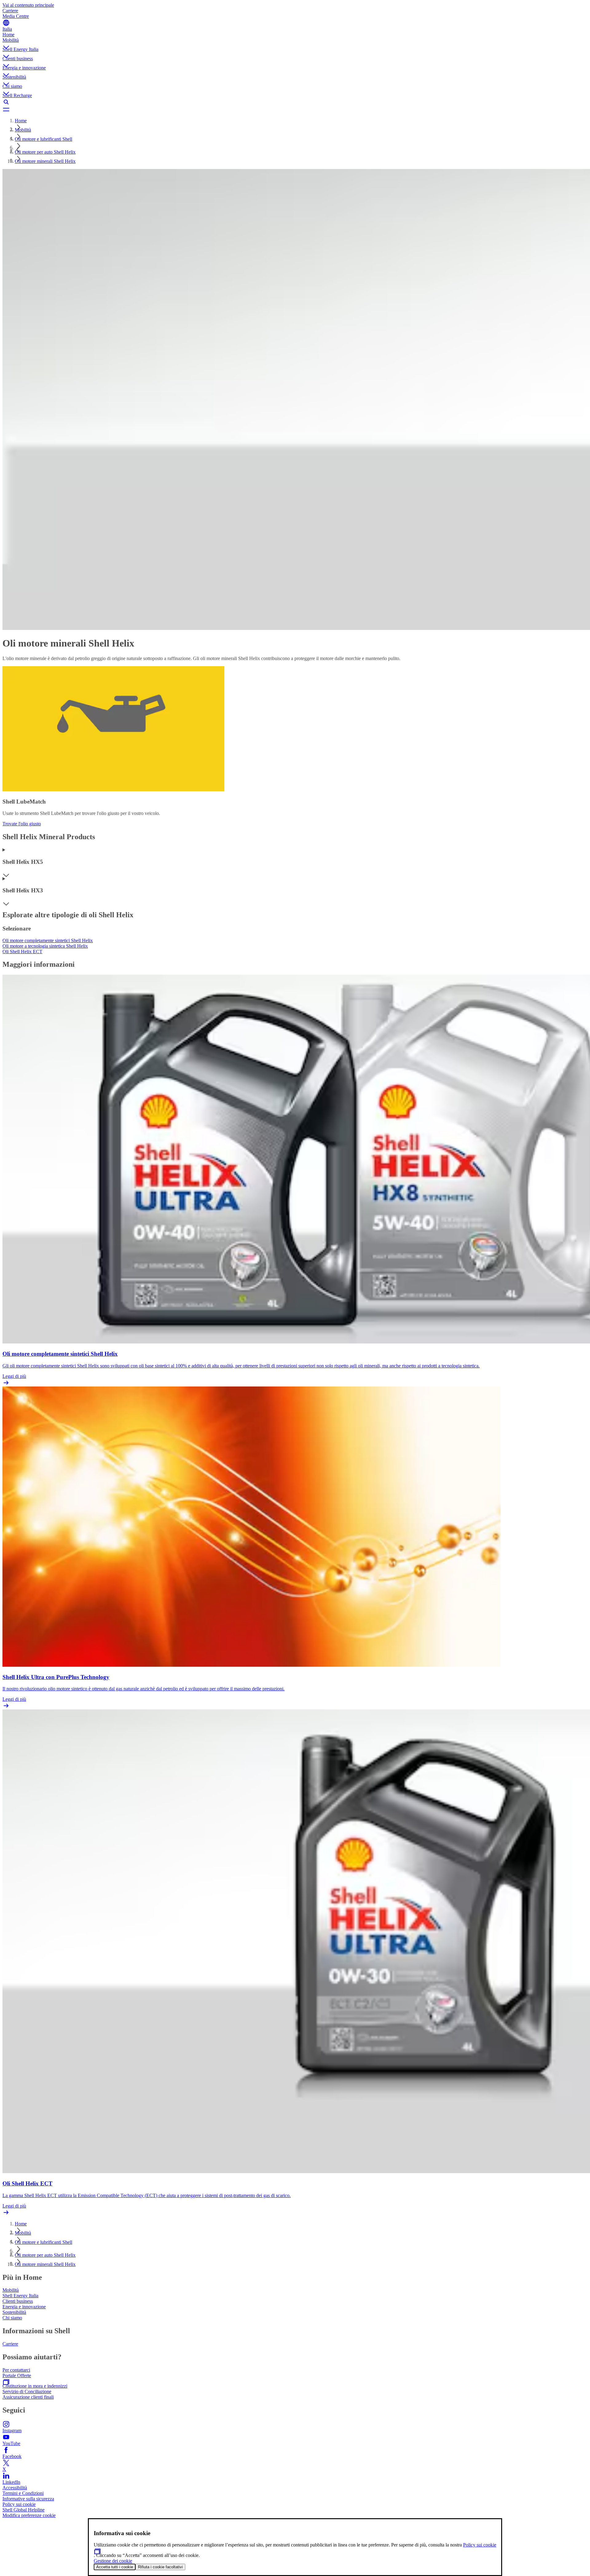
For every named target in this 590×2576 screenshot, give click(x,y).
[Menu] (295, 109)
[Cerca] (295, 102)
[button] (295, 42)
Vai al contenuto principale (28, 5)
